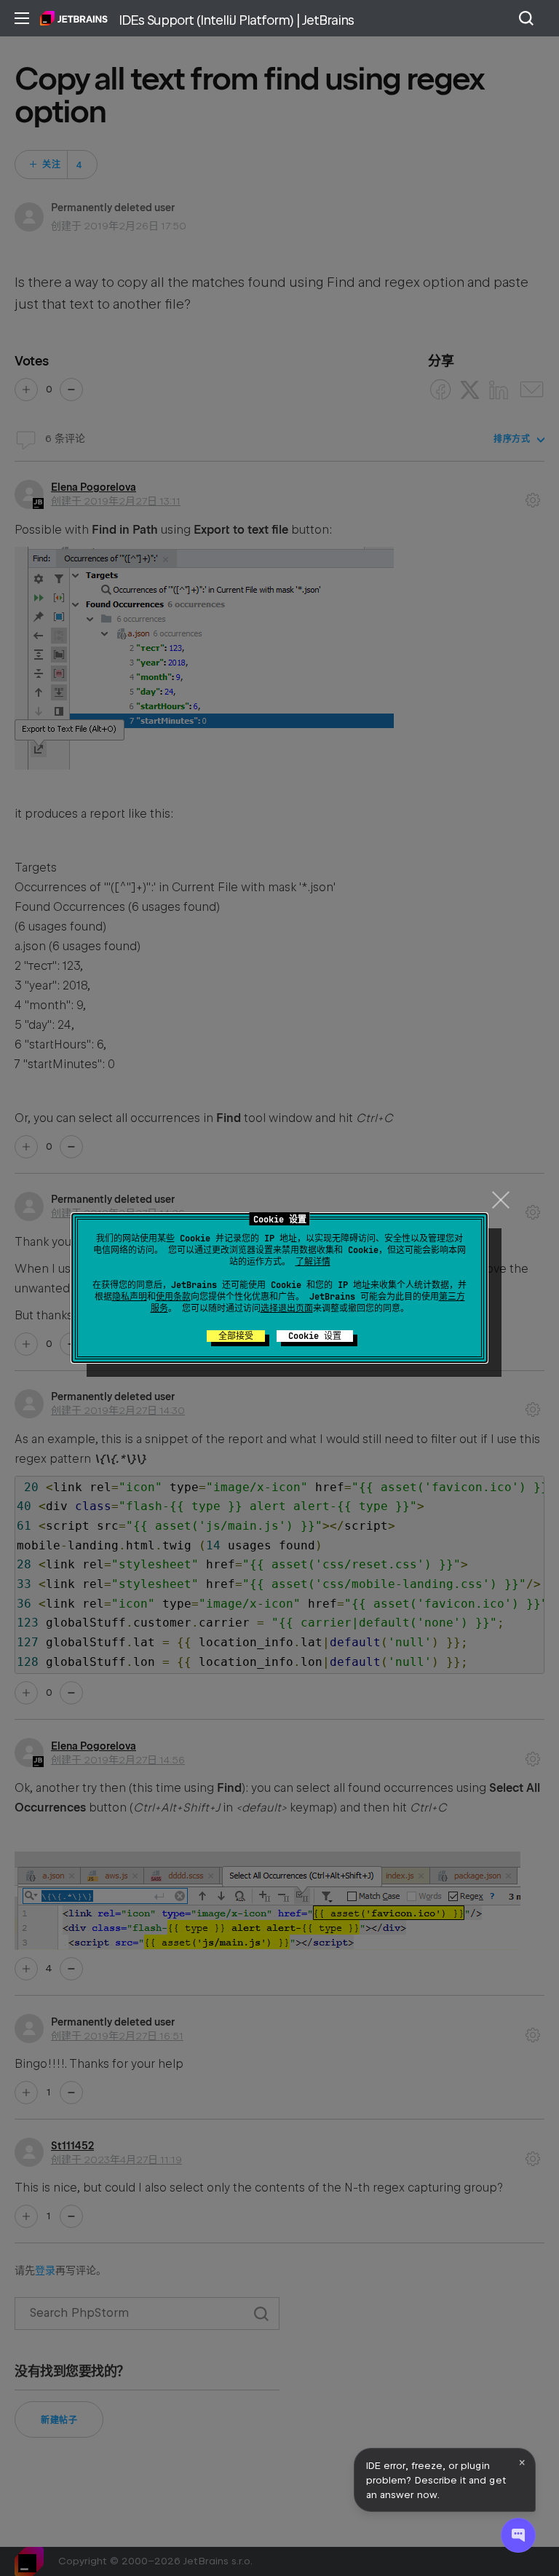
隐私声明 (130, 1297)
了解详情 (313, 1262)
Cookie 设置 (315, 1336)
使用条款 (173, 1297)
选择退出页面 (287, 1308)
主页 (74, 18)
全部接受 (236, 1336)
